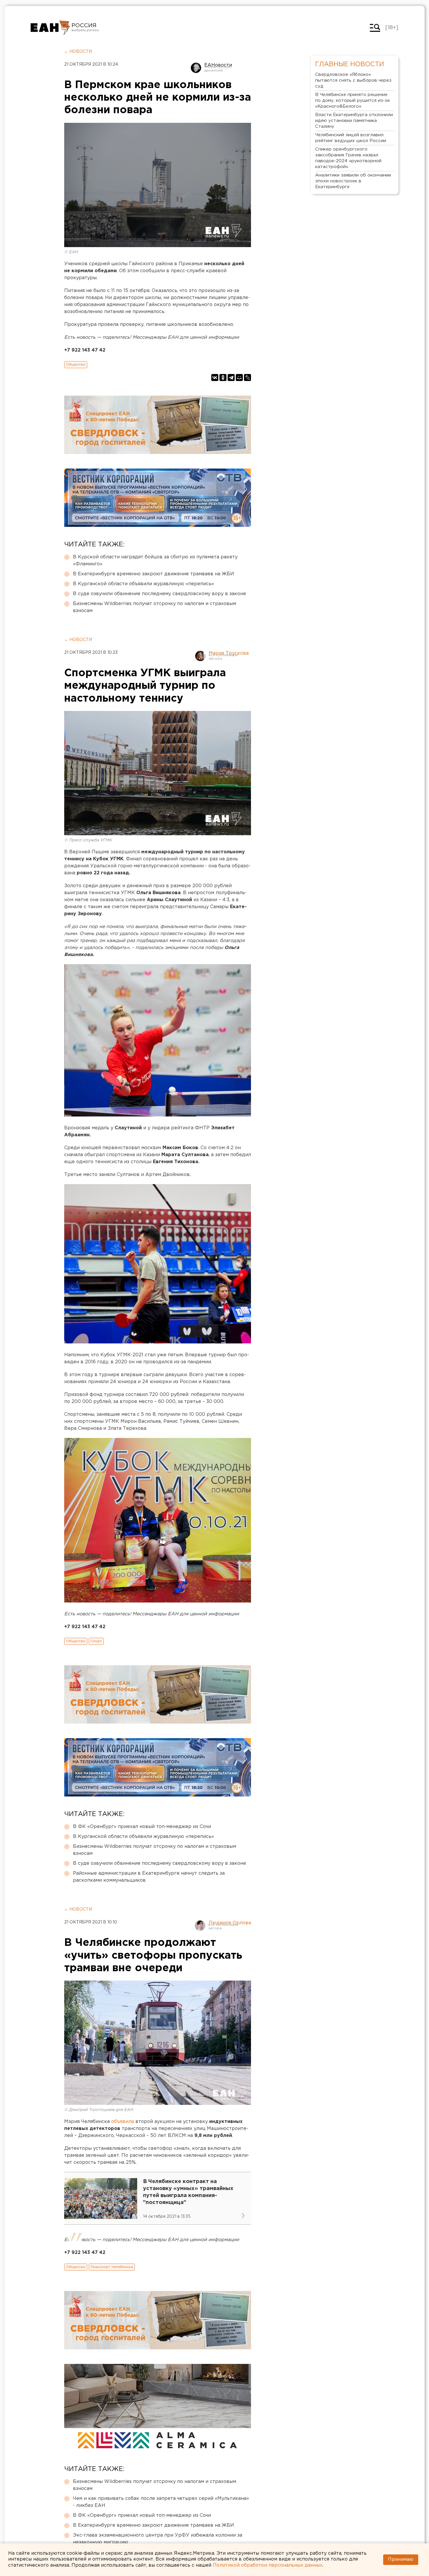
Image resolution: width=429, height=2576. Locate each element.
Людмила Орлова (230, 1923)
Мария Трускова (229, 653)
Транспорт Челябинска (112, 2267)
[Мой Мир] (239, 378)
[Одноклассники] (223, 378)
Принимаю (401, 2560)
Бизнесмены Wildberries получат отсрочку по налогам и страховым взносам (155, 607)
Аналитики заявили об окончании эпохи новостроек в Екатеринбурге (353, 181)
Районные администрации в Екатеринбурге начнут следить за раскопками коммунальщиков (149, 1877)
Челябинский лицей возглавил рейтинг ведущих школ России (351, 138)
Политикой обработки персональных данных (268, 2565)
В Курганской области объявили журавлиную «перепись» (143, 584)
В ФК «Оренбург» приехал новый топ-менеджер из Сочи (142, 1827)
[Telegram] (231, 378)
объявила (123, 2122)
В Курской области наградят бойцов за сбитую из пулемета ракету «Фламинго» (155, 561)
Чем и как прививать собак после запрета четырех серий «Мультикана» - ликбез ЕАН (161, 2502)
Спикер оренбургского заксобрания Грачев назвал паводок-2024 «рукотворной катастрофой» (348, 158)
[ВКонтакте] (215, 378)
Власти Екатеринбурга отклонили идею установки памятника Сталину (354, 121)
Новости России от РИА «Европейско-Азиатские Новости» (50, 28)
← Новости (78, 52)
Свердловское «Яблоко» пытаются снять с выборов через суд (353, 80)
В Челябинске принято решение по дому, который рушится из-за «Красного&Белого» (352, 101)
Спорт (96, 1641)
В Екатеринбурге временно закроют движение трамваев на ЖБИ (154, 574)
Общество (76, 365)
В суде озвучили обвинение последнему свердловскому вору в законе (159, 594)
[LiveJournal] (247, 378)
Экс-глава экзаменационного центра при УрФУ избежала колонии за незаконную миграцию (158, 2539)
